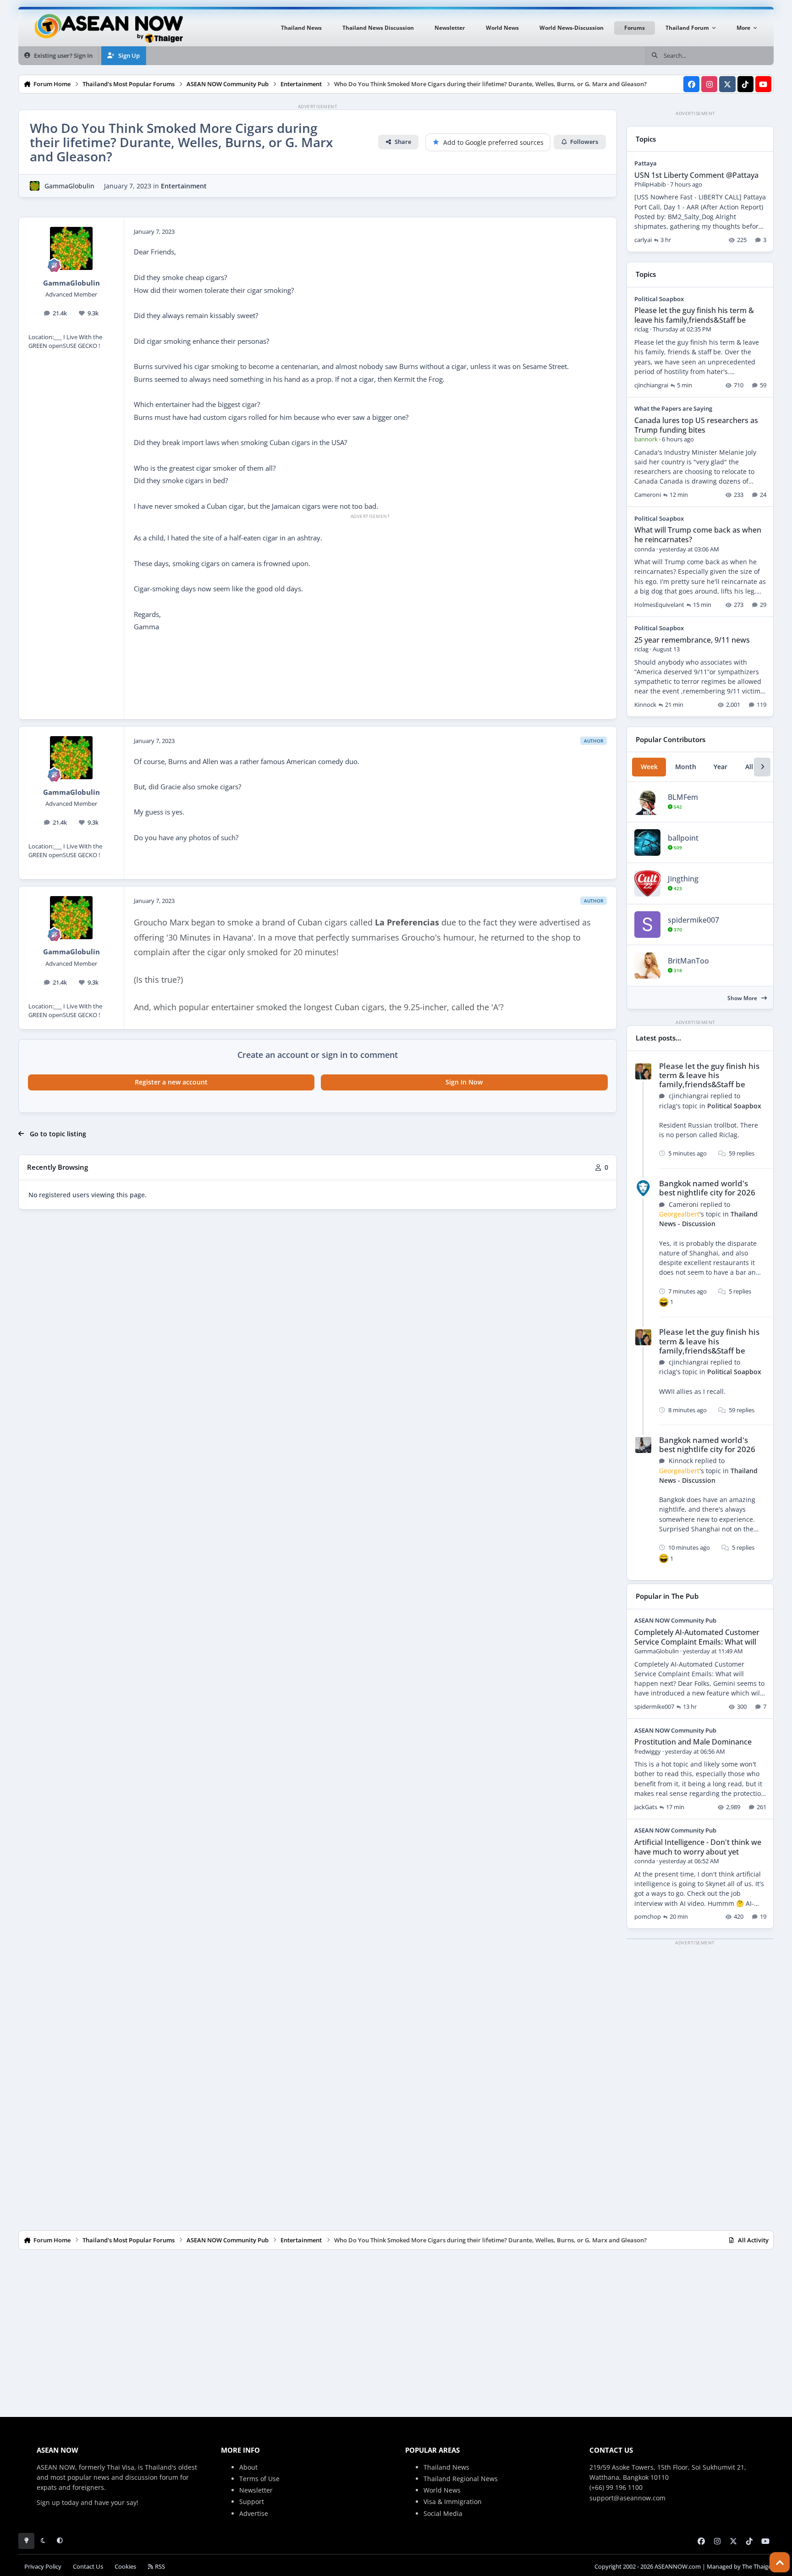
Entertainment (184, 186)
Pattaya (646, 163)
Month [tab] (686, 767)
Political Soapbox (659, 299)
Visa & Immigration (453, 2502)
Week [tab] (649, 767)
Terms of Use (259, 2479)
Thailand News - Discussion (708, 1219)
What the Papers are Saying (673, 408)
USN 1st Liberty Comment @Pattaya (696, 175)
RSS (159, 2567)
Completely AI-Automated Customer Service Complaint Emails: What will (697, 1637)
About (248, 2467)
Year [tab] (720, 767)
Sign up (48, 2502)
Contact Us (88, 2567)
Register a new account (171, 1082)
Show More (743, 998)
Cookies (125, 2567)
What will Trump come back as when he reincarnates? (698, 535)
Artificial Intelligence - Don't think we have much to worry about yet (698, 1847)
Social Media (443, 2513)
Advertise (254, 2513)
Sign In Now (464, 1082)
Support (252, 2502)
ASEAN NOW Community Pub (675, 1620)
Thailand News (446, 2467)
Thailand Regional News (461, 2479)
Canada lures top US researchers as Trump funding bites (696, 425)
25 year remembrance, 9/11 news (692, 640)
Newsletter (256, 2490)
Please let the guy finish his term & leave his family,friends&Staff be (694, 315)
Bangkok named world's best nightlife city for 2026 (707, 1188)
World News (442, 2490)
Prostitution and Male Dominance (693, 1742)
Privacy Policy (43, 2567)
